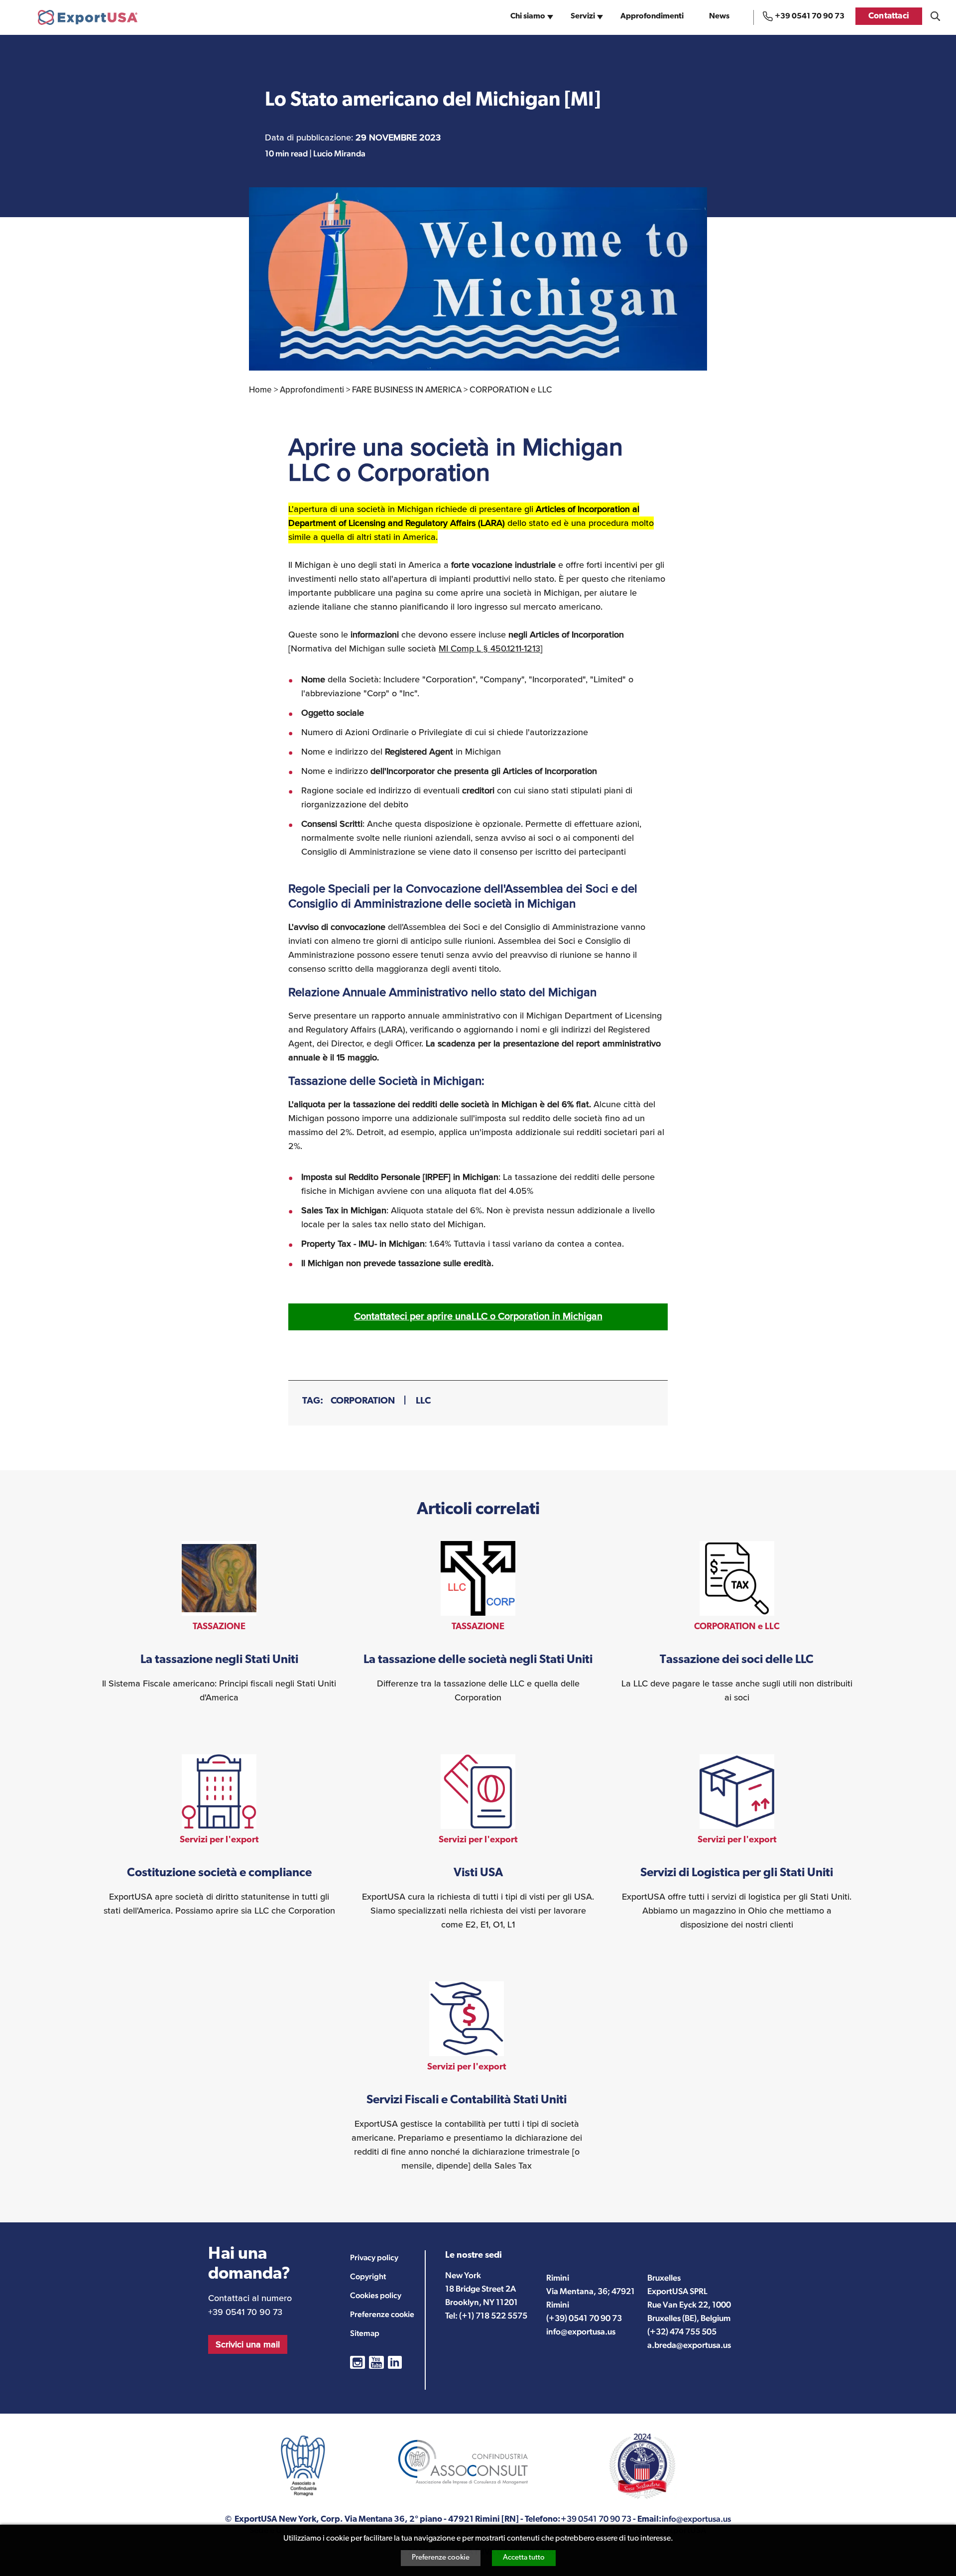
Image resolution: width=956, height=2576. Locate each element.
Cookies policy (376, 2295)
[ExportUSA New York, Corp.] (88, 17)
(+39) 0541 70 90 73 (584, 2318)
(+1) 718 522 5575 (493, 2316)
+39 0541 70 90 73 (810, 16)
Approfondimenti (652, 17)
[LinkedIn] (395, 2362)
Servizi (583, 17)
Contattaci (889, 16)
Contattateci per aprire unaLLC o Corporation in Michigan (478, 1316)
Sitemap (365, 2333)
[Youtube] (376, 2362)
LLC (423, 1401)
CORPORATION (363, 1401)
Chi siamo (528, 17)
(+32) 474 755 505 (682, 2331)
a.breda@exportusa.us (689, 2345)
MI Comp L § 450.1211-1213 (489, 648)
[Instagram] (358, 2362)
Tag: (313, 1401)
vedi (219, 1623)
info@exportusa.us (581, 2331)
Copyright (368, 2276)
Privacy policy (374, 2257)
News (719, 17)
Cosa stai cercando (935, 16)
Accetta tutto (524, 2558)
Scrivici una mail (248, 2344)
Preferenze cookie (441, 2558)
